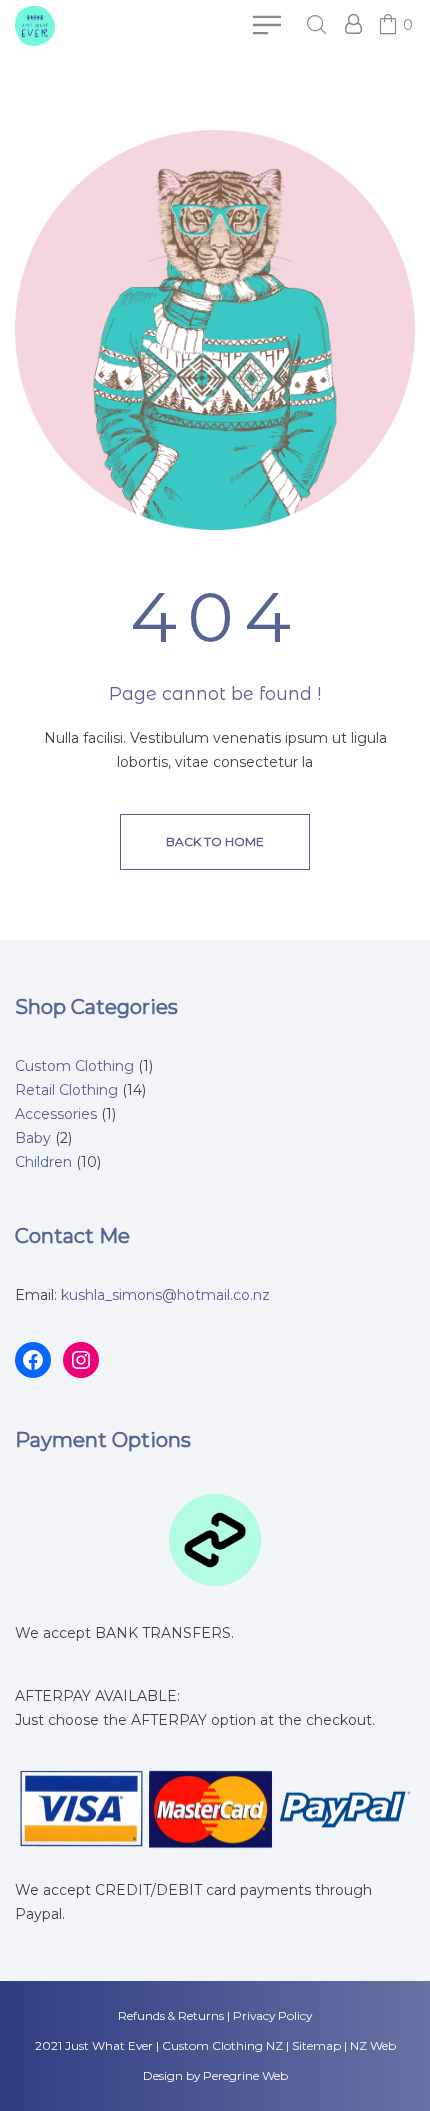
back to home (215, 841)
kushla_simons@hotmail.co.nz (165, 1295)
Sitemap (316, 2045)
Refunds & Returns (171, 2015)
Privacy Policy (272, 2015)
